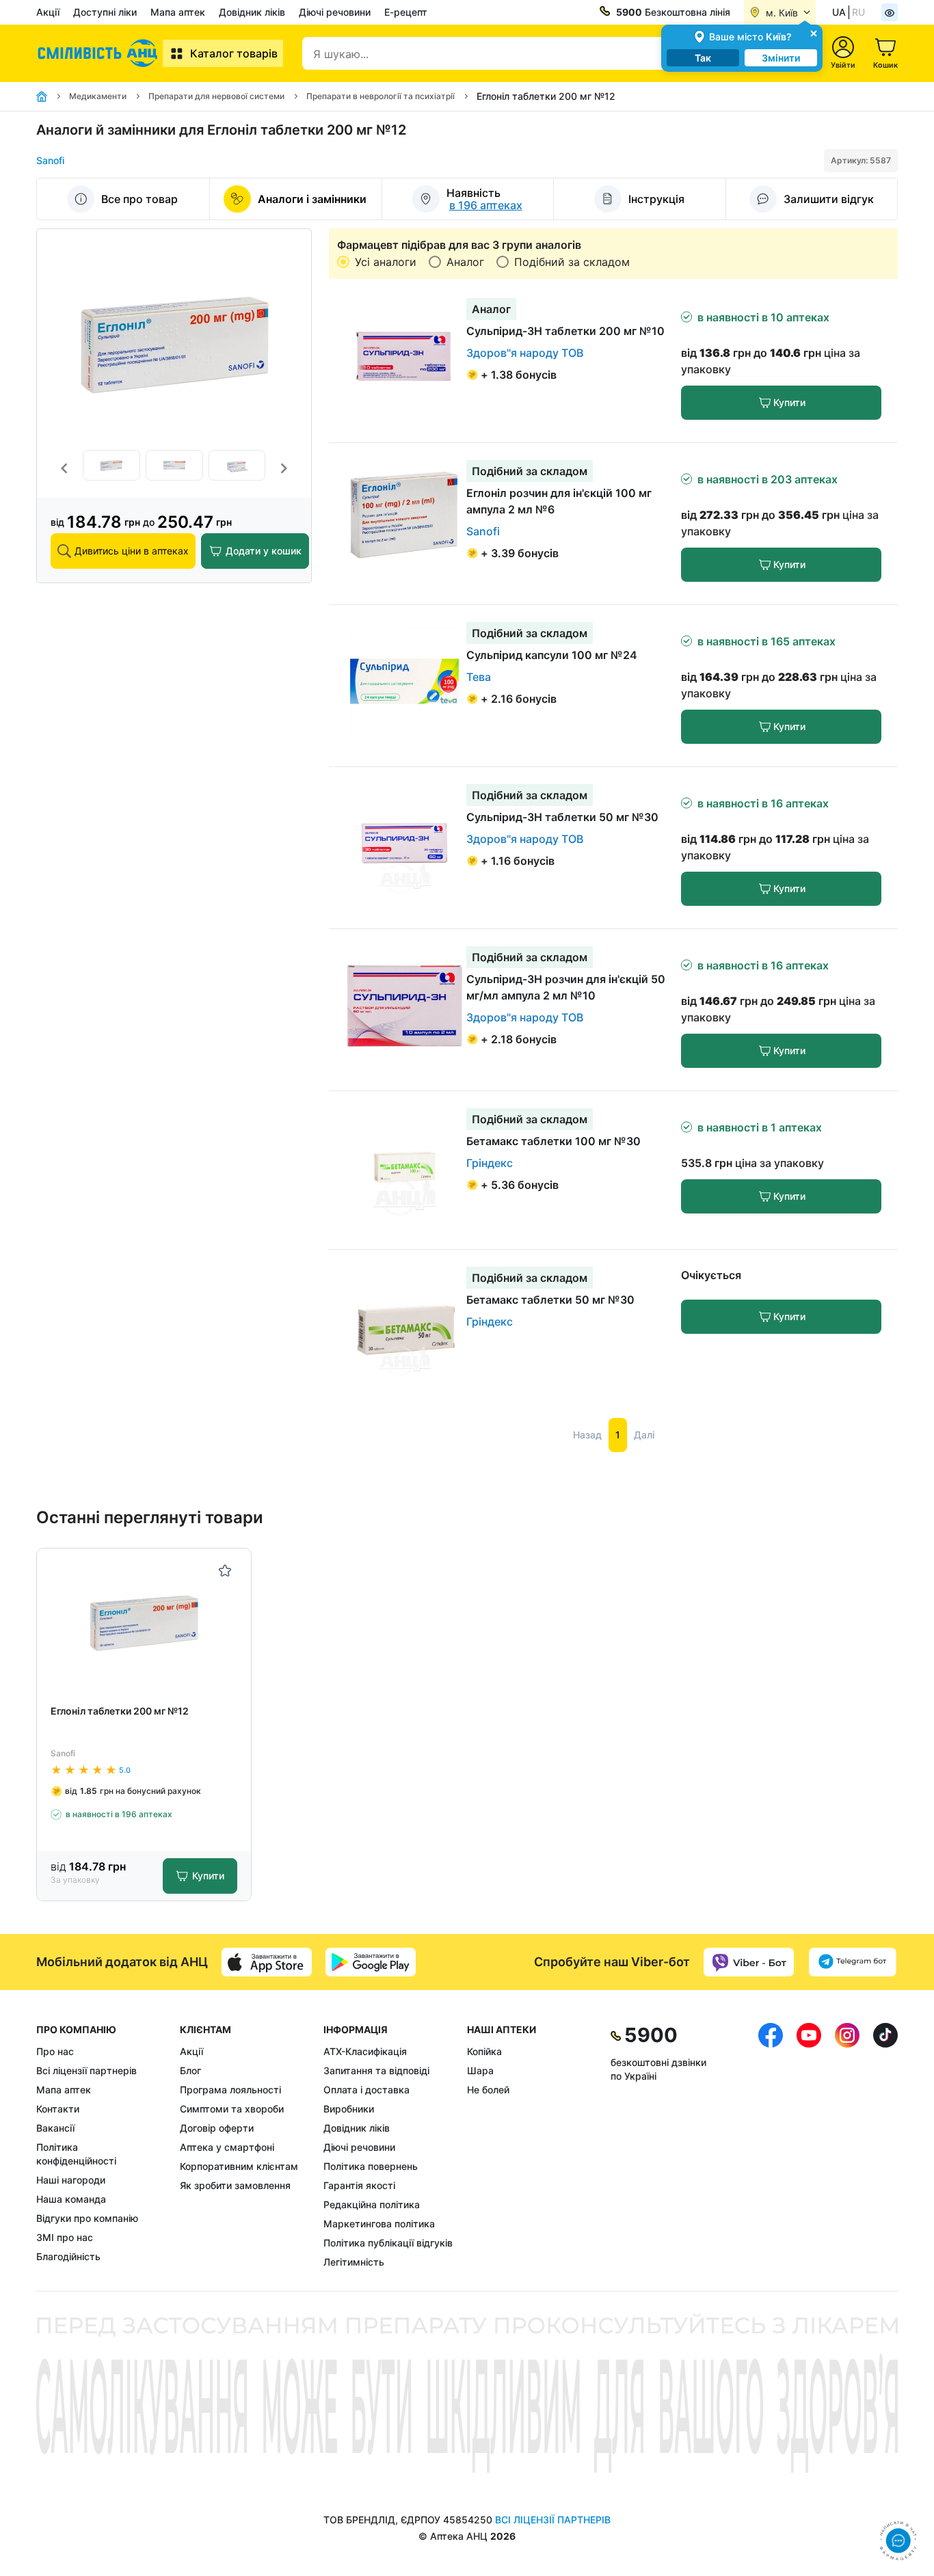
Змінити (781, 58)
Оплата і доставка (366, 2090)
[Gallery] (174, 469)
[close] (814, 32)
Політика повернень (371, 2166)
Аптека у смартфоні (227, 2147)
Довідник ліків (252, 12)
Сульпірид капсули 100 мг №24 (552, 655)
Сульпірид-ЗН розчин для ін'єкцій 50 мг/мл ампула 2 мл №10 (566, 987)
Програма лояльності (230, 2090)
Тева (479, 677)
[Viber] (749, 1962)
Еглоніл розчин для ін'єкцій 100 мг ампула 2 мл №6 (559, 501)
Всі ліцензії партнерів (86, 2070)
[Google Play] (371, 1962)
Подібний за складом (572, 262)
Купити (789, 402)
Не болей (488, 2090)
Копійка (484, 2051)
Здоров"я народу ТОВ (525, 353)
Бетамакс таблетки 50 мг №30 (550, 1300)
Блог (190, 2070)
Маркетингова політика (379, 2224)
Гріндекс (490, 1163)
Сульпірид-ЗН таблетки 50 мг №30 (562, 817)
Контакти (58, 2109)
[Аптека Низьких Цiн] (99, 53)
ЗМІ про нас (65, 2237)
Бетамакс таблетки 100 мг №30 (553, 1141)
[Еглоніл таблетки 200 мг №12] (144, 1621)
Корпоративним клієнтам (239, 2166)
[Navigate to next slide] (284, 468)
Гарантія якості (359, 2185)
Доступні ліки (105, 12)
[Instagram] (847, 2146)
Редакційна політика (372, 2204)
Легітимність (354, 2262)
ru (858, 12)
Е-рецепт (406, 12)
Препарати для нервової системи (216, 96)
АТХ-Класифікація (365, 2051)
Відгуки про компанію (87, 2218)
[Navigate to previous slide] (64, 468)
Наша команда (71, 2199)
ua (839, 12)
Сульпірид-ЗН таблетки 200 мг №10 (565, 331)
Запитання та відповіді (376, 2070)
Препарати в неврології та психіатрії (381, 96)
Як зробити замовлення (235, 2185)
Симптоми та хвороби (232, 2109)
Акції (48, 12)
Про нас (55, 2051)
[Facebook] (771, 2146)
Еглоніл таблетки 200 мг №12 (120, 1711)
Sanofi (50, 160)
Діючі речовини (335, 12)
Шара (480, 2070)
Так (703, 58)
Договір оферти (217, 2128)
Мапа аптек (178, 12)
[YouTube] (809, 2146)
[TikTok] (885, 2146)
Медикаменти (98, 96)
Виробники (349, 2109)
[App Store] (267, 1962)
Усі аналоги (386, 262)
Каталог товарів (234, 53)
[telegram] (853, 1962)
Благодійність (68, 2256)
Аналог (465, 262)
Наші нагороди (71, 2180)
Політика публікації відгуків (388, 2243)
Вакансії (55, 2128)
